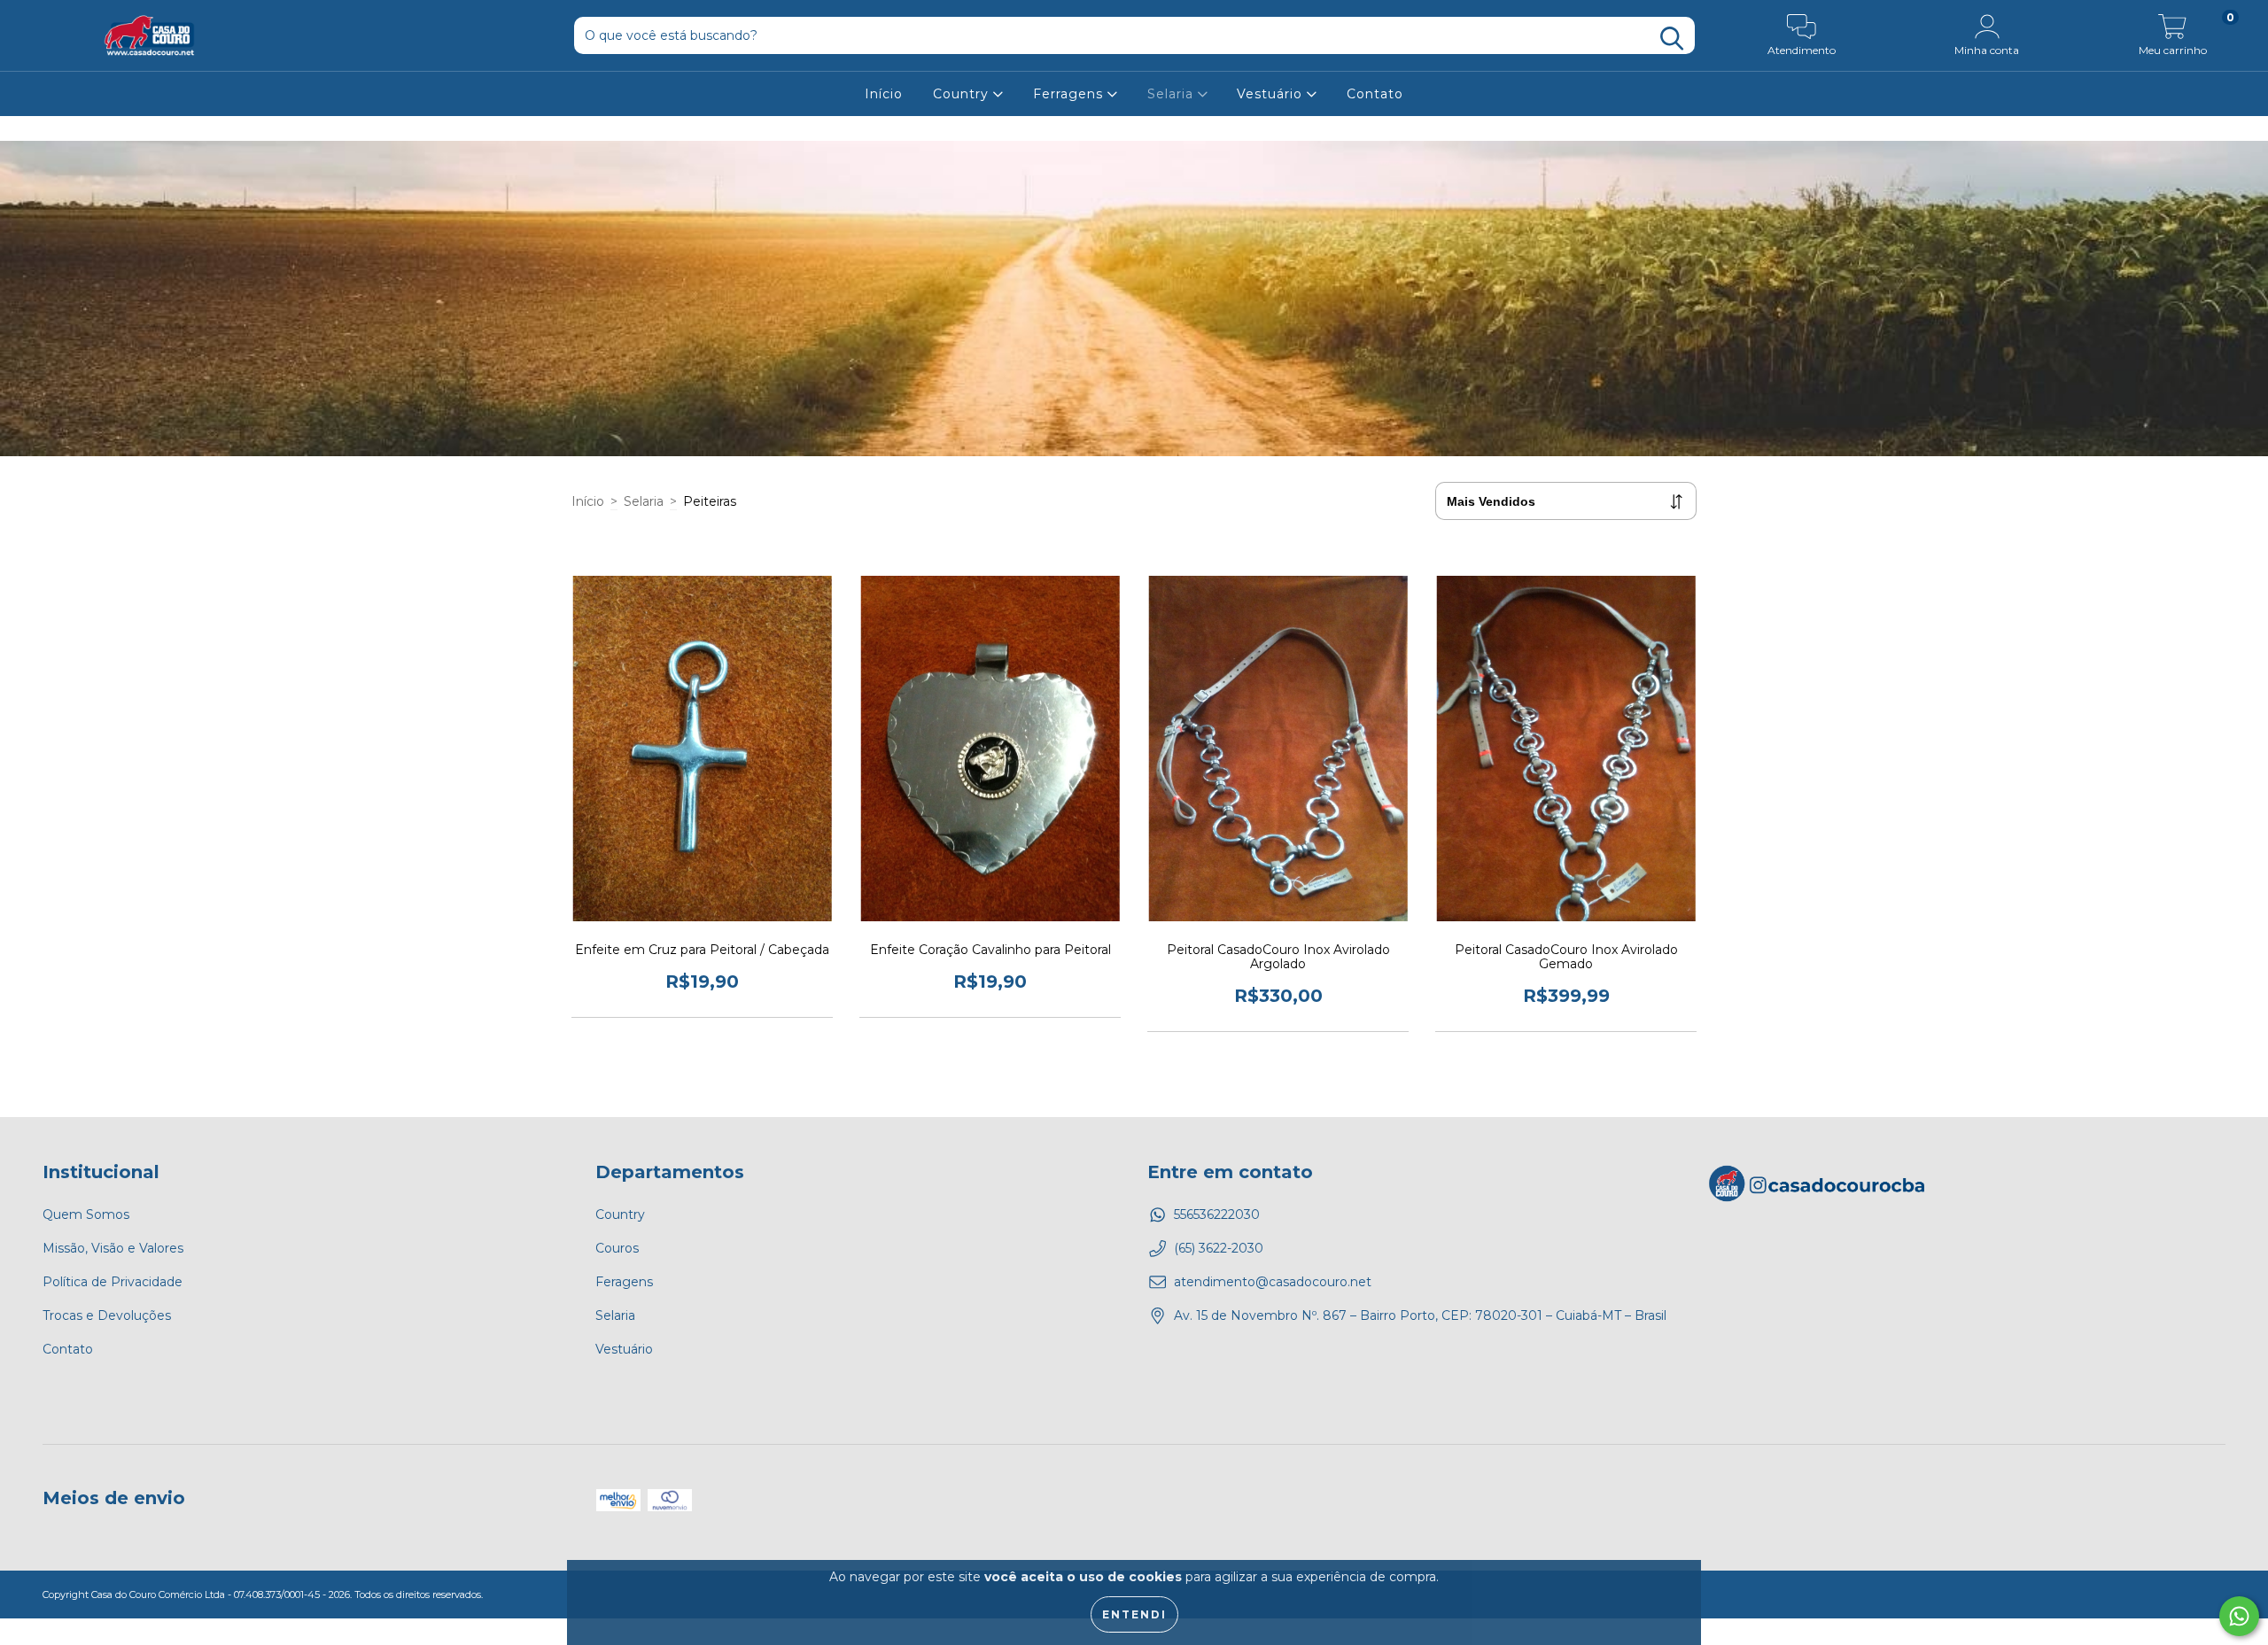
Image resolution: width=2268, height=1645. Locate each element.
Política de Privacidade (113, 1282)
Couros (617, 1248)
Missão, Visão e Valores (113, 1248)
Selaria (1173, 94)
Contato (1375, 94)
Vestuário (1272, 94)
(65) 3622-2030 (1219, 1248)
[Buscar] (1672, 39)
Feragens (624, 1282)
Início (884, 94)
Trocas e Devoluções (107, 1315)
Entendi (1134, 1614)
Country (963, 94)
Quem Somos (86, 1214)
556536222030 (1217, 1214)
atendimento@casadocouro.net (1273, 1282)
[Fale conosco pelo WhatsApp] (2239, 1616)
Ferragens (1070, 94)
